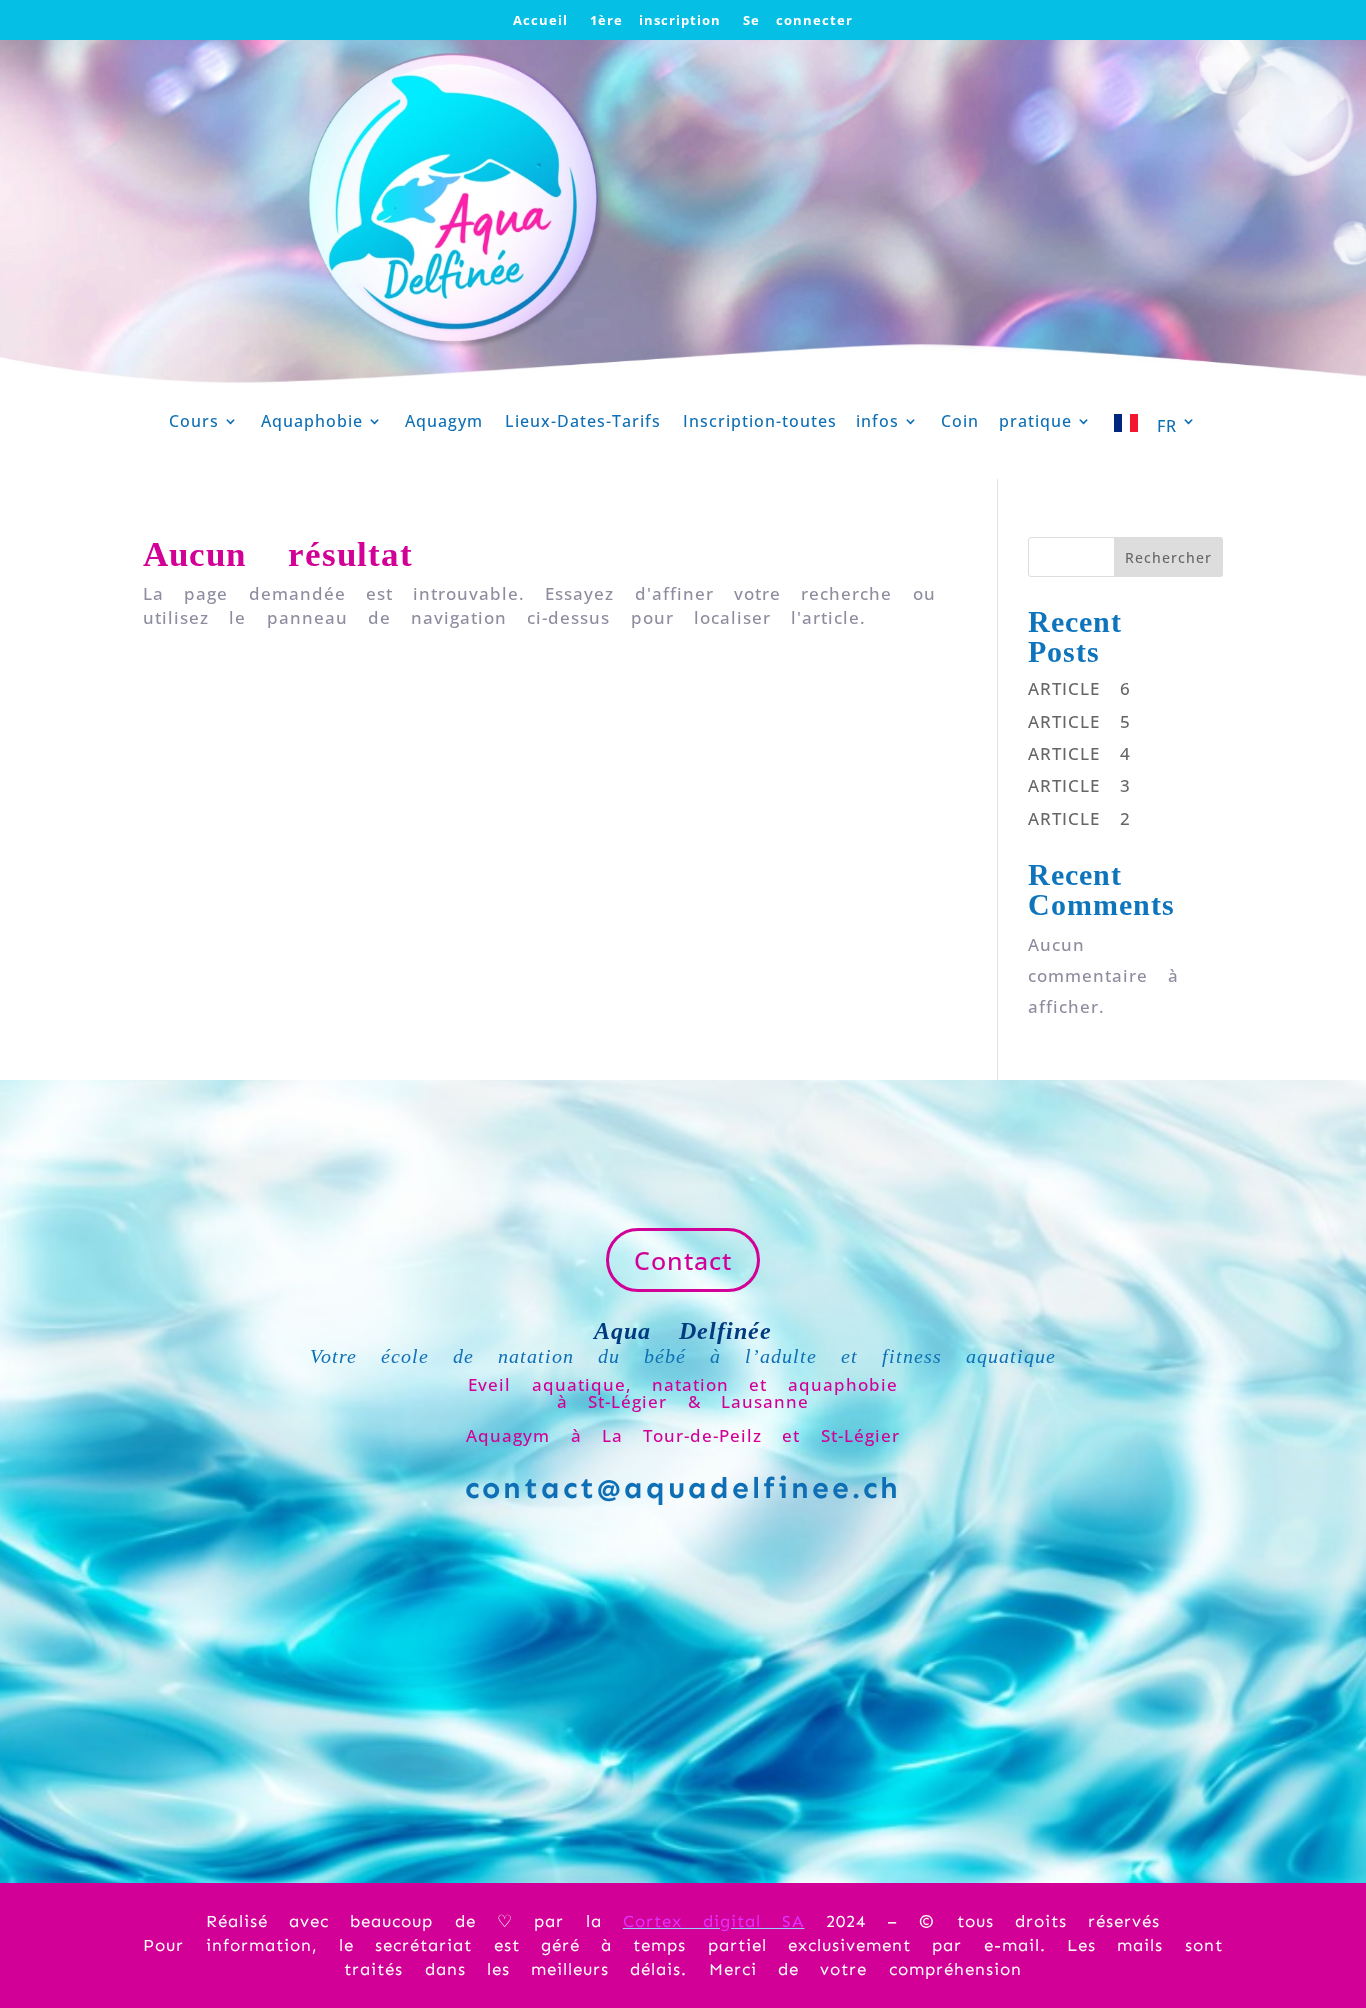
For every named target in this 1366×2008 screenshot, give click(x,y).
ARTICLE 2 (1079, 818)
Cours (194, 423)
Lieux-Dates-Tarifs (583, 423)
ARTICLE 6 (1079, 688)
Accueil (540, 21)
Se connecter (798, 21)
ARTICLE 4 (1079, 753)
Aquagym (444, 423)
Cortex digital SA (714, 1921)
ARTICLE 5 (1079, 721)
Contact (683, 1260)
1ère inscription (655, 21)
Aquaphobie (312, 423)
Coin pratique (1006, 423)
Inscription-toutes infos (791, 423)
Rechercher (1168, 557)
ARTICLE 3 (1079, 785)
